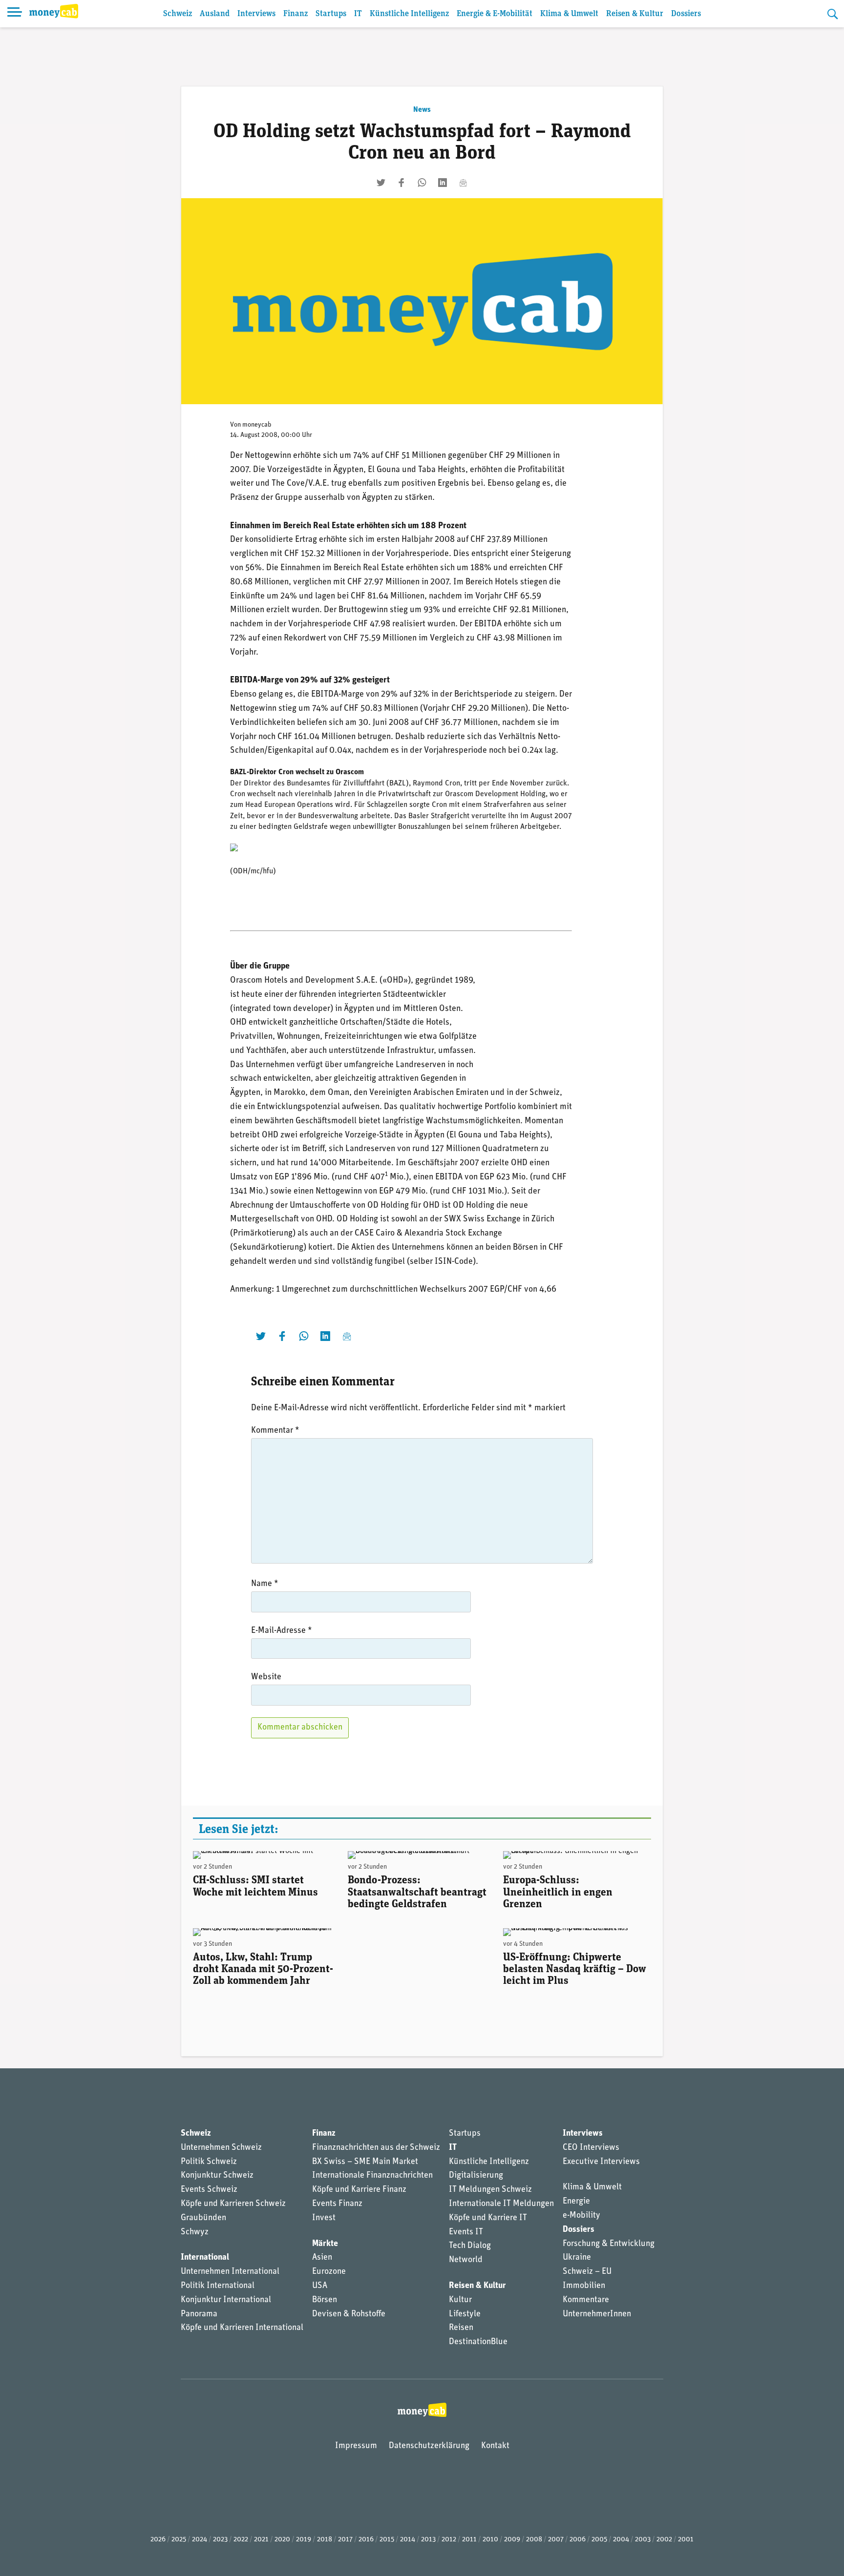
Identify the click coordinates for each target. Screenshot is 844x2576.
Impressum (356, 2446)
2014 (408, 2540)
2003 (643, 2540)
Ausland (215, 14)
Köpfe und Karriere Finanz (359, 2190)
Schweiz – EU (587, 2272)
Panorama (199, 2314)
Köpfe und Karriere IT (488, 2218)
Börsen (325, 2300)
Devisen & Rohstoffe (349, 2314)
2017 (345, 2540)
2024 (200, 2540)
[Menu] (15, 14)
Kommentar (275, 1431)
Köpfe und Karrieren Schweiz (233, 2204)
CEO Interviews (591, 2148)
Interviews (256, 14)
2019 (304, 2540)
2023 (220, 2540)
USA (320, 2286)
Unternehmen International (230, 2272)
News (422, 110)
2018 (325, 2540)
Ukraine (577, 2258)
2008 (534, 2540)
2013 (428, 2540)
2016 (366, 2540)
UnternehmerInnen (597, 2314)
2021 (261, 2540)
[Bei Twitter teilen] (381, 183)
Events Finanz (337, 2204)
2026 (158, 2540)
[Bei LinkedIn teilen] (443, 183)
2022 (241, 2540)
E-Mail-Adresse (282, 1631)
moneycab (257, 425)
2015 (387, 2540)
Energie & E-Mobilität (495, 14)
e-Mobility (581, 2216)
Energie (576, 2202)
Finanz (295, 14)
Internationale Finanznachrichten (372, 2176)
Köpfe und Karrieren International (242, 2328)
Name (265, 1584)
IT (358, 14)
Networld (466, 2260)
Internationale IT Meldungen (501, 2204)
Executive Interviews (601, 2162)
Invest (324, 2218)
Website (266, 1677)
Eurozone (329, 2272)
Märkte (325, 2244)
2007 (556, 2540)
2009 (512, 2540)
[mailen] (463, 183)
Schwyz (195, 2232)
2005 (599, 2540)
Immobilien (584, 2286)
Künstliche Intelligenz (409, 14)
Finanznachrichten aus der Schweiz (376, 2148)
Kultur (460, 2300)
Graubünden (203, 2218)
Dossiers (686, 14)
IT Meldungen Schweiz (490, 2190)
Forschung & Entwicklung (609, 2244)
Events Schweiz (209, 2190)
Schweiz (178, 14)
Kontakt (495, 2446)
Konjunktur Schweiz (217, 2176)
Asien (322, 2258)
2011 (469, 2540)
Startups (331, 14)
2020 (282, 2540)
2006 (578, 2540)
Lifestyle (465, 2314)
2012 (449, 2540)
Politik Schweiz (209, 2162)
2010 (490, 2540)
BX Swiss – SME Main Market (365, 2162)
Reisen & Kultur (635, 14)
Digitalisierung (476, 2176)
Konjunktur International (226, 2300)
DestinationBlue (478, 2342)
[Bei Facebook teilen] (401, 183)
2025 (179, 2540)
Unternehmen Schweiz (221, 2148)
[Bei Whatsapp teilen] (422, 183)
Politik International (218, 2286)
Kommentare (586, 2300)
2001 (686, 2540)
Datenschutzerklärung (429, 2446)
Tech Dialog (470, 2246)
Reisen (461, 2328)
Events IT (466, 2232)
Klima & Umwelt (569, 14)
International (205, 2258)
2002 (664, 2540)
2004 (621, 2540)
